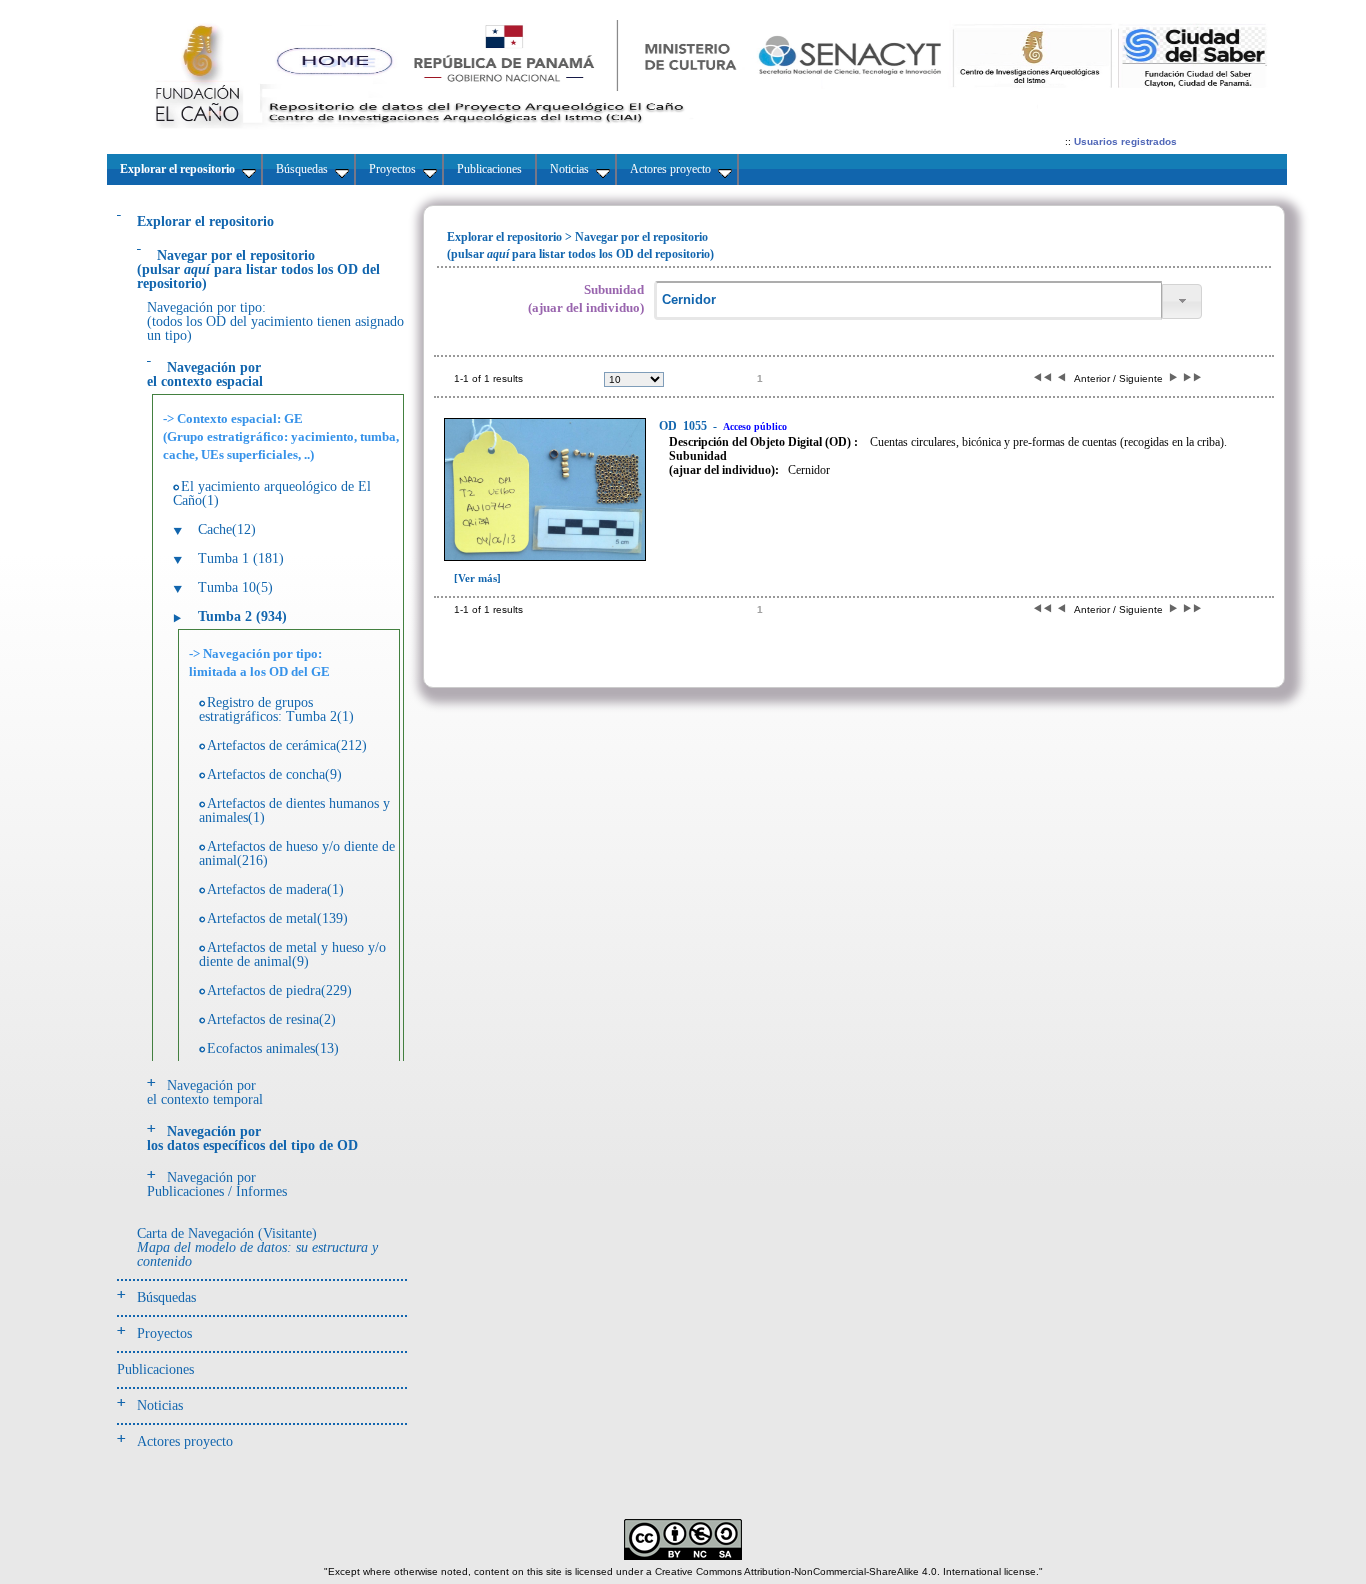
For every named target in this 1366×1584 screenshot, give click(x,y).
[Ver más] (477, 578)
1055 (684, 426)
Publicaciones (155, 1369)
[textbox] (908, 300)
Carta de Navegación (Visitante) (257, 1247)
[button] (1182, 301)
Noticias (160, 1405)
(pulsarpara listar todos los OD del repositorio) (258, 269)
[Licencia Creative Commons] (683, 1556)
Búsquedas (166, 1297)
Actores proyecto (185, 1441)
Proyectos (164, 1333)
